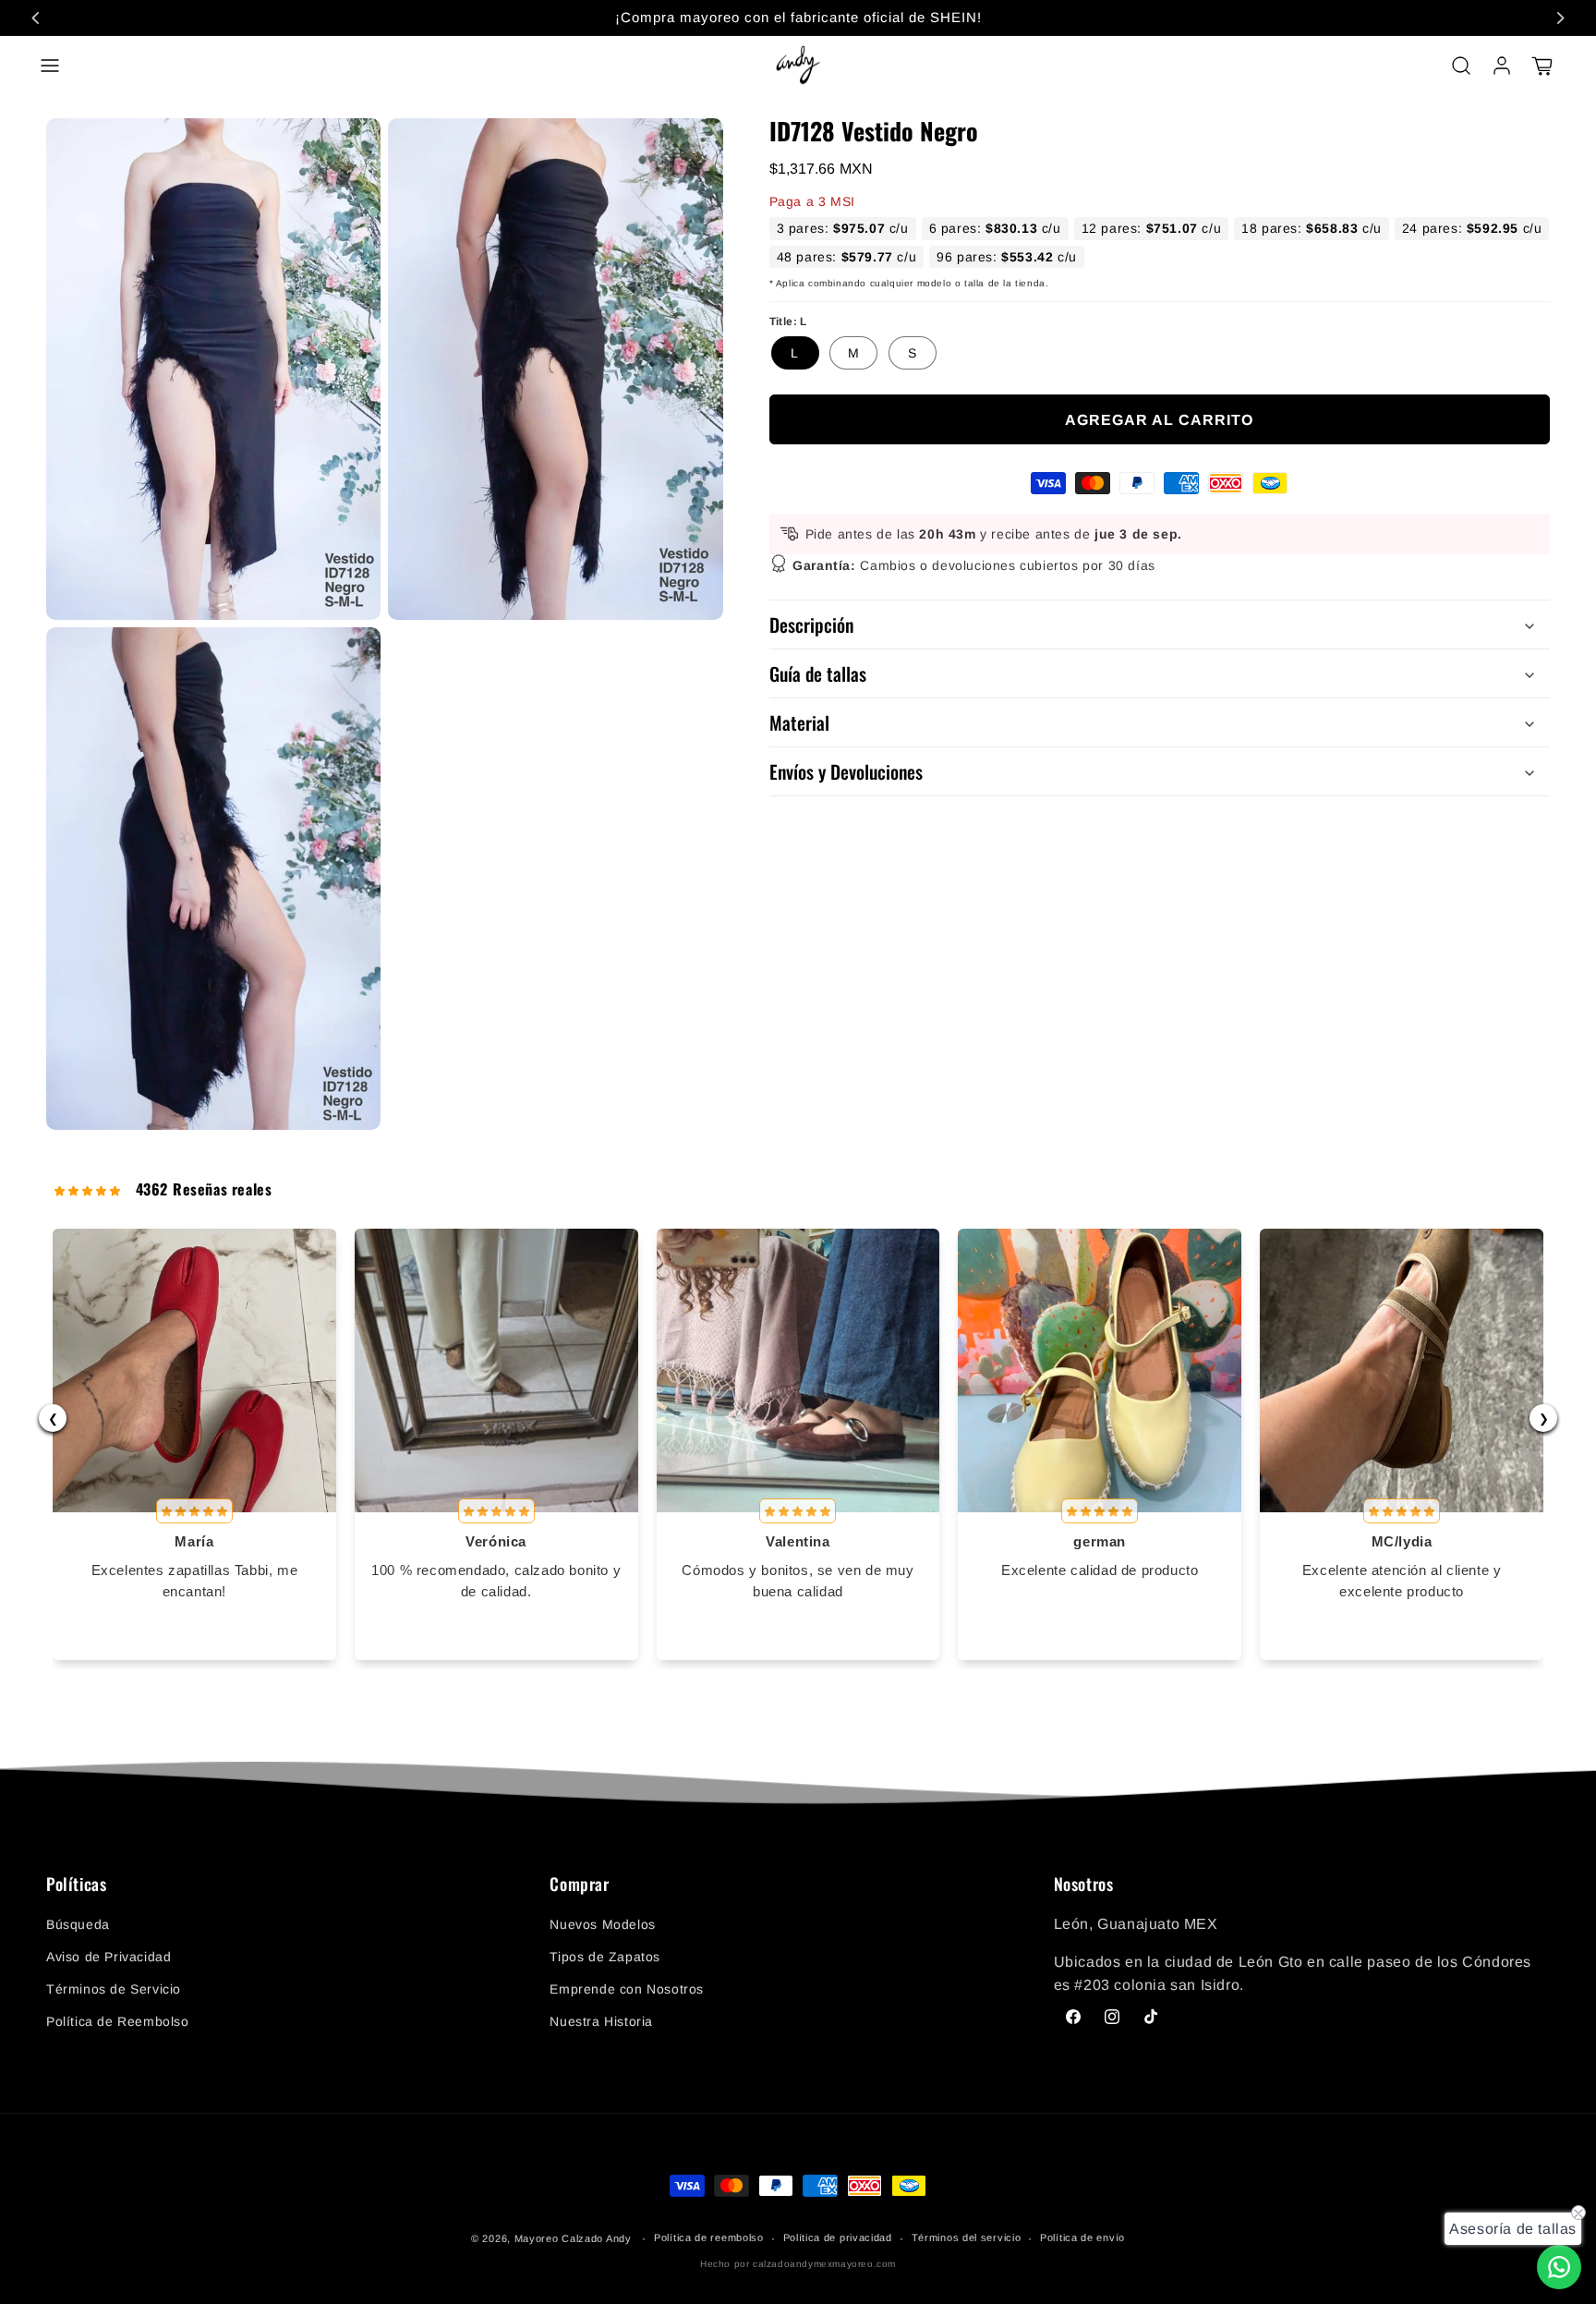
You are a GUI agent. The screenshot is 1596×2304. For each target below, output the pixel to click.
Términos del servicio (967, 2237)
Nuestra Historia (601, 2021)
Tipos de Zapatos (605, 1957)
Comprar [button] (579, 1885)
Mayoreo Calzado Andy (573, 2238)
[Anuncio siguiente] (1560, 18)
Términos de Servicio (114, 1989)
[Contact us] (1559, 2267)
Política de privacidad (838, 2237)
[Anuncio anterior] (36, 18)
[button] (50, 66)
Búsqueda (78, 1924)
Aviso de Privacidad (109, 1957)
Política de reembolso (709, 2237)
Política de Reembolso (118, 2021)
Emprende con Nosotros (627, 1989)
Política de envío (1082, 2237)
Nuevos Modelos (602, 1924)
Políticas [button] (76, 1885)
